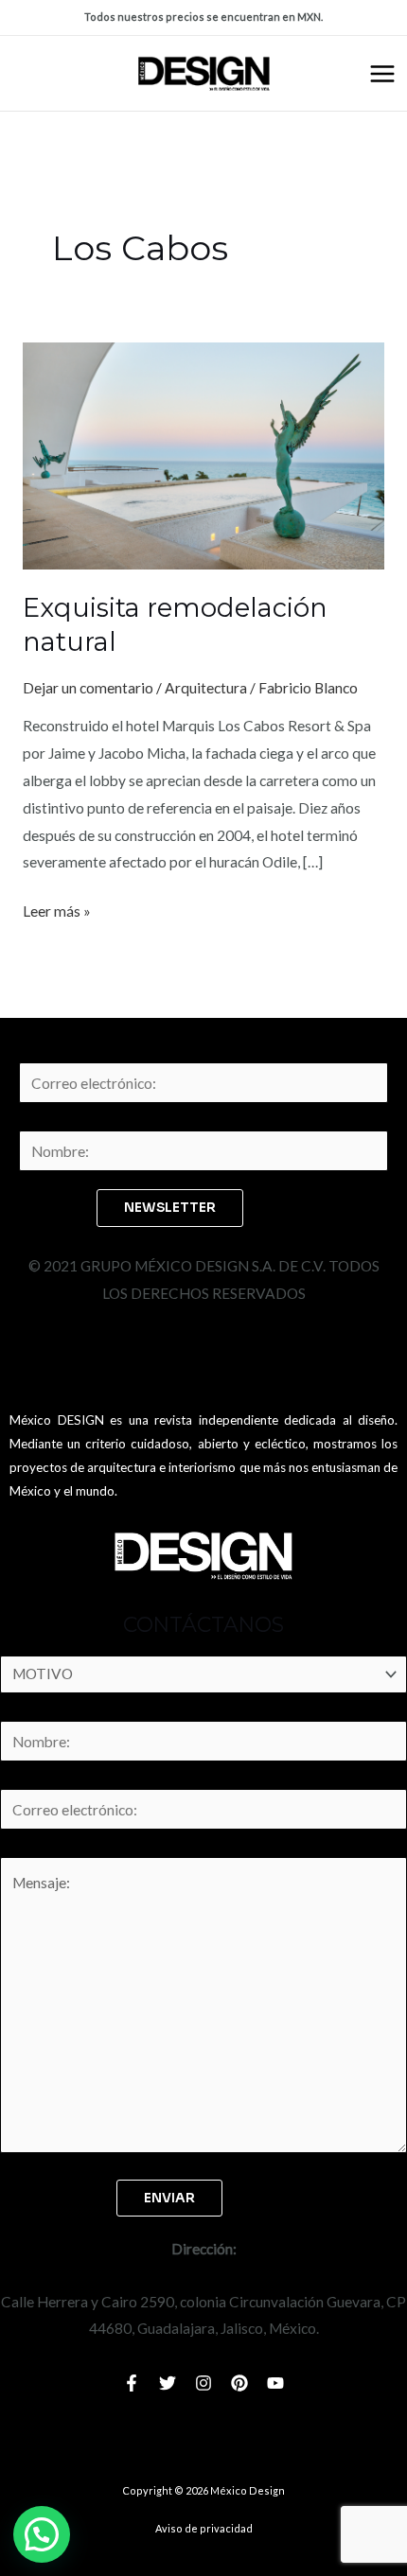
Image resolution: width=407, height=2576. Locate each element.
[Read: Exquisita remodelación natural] (203, 454)
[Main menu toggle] (382, 74)
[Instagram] (203, 2383)
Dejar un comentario (88, 688)
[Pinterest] (239, 2383)
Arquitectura (206, 688)
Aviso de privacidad (204, 2528)
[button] (42, 2534)
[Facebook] (132, 2383)
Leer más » (57, 909)
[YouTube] (275, 2383)
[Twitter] (168, 2383)
